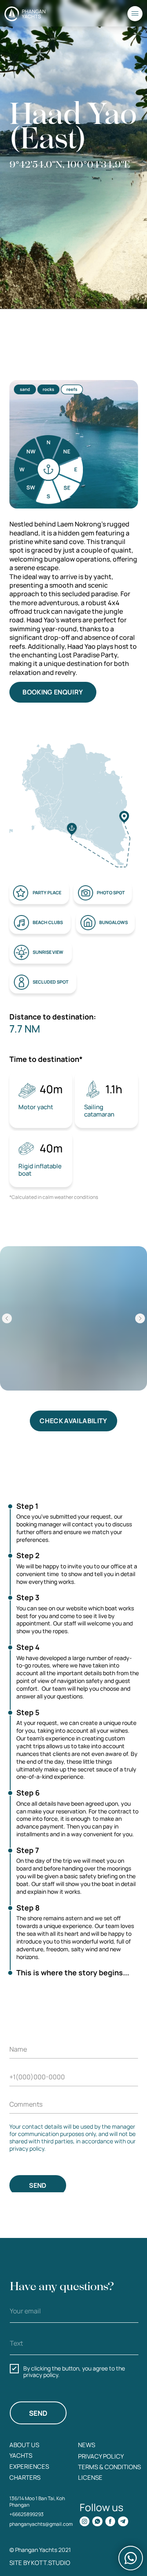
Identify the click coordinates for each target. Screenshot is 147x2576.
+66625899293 (27, 2514)
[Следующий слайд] (140, 1318)
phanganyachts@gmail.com (41, 2524)
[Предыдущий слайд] (7, 1318)
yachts (21, 2455)
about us (24, 2445)
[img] (85, 2522)
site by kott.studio (40, 2563)
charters (25, 2477)
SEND (38, 2185)
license (90, 2477)
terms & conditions (109, 2467)
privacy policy (101, 2456)
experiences (29, 2466)
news (87, 2445)
